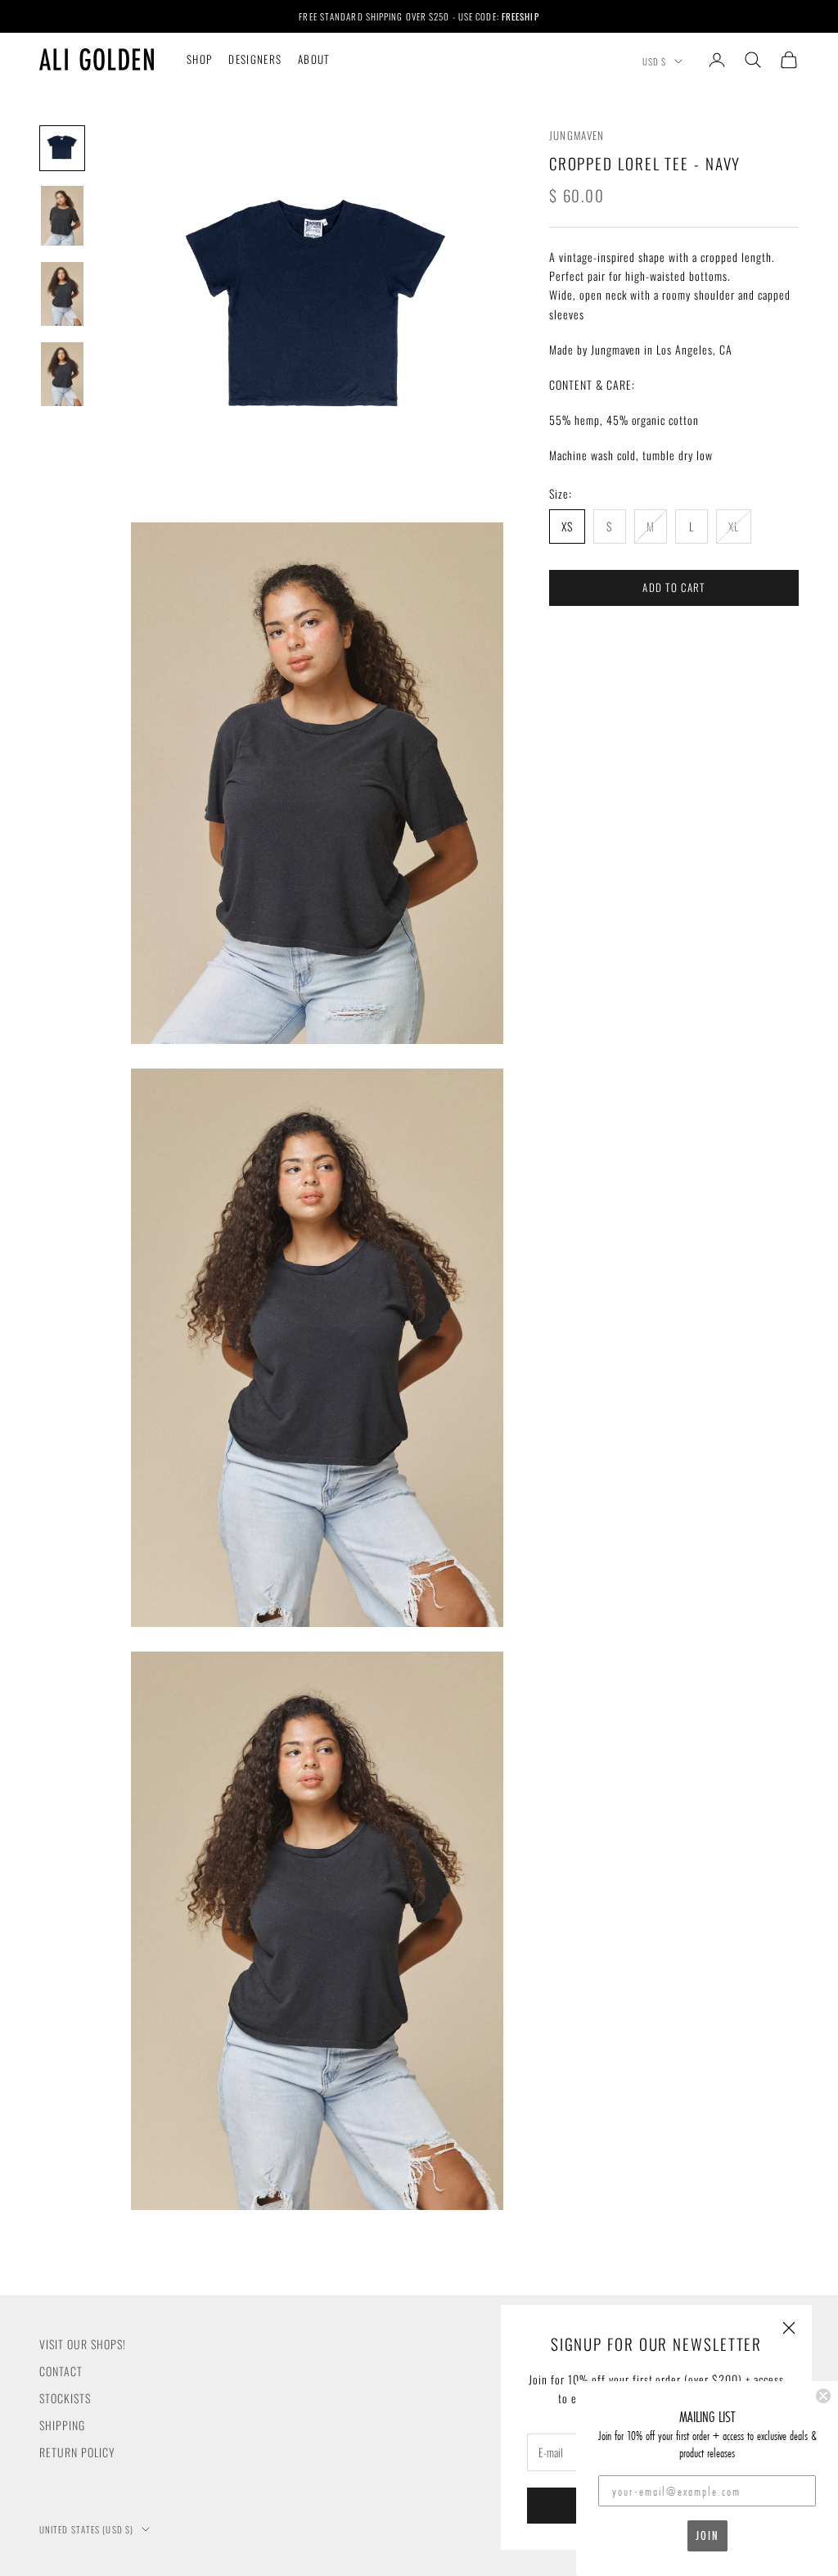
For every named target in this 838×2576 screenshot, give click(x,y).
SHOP (199, 59)
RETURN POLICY (77, 2452)
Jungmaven (577, 135)
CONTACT (61, 2371)
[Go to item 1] (62, 148)
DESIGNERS (255, 59)
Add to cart (674, 587)
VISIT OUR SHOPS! (83, 2344)
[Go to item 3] (62, 294)
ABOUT (314, 59)
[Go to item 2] (62, 216)
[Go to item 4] (62, 374)
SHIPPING (62, 2425)
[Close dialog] (823, 2396)
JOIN (707, 2535)
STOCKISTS (65, 2398)
